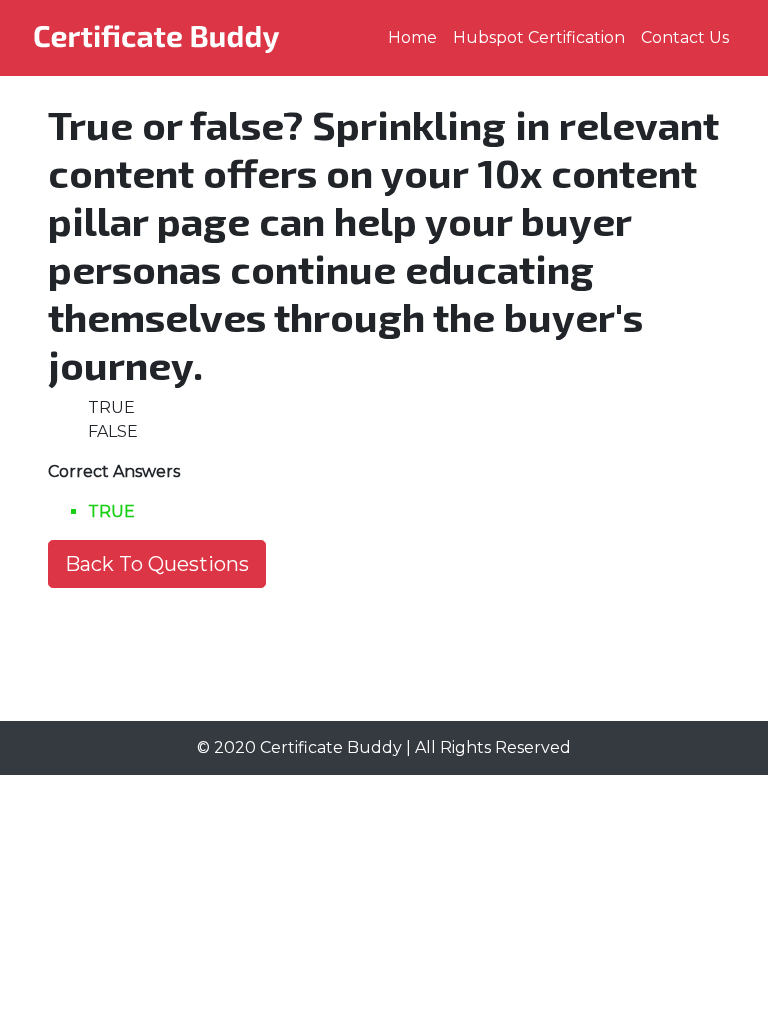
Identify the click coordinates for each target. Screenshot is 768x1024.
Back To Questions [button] (157, 564)
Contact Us (685, 37)
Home (412, 37)
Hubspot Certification (539, 37)
